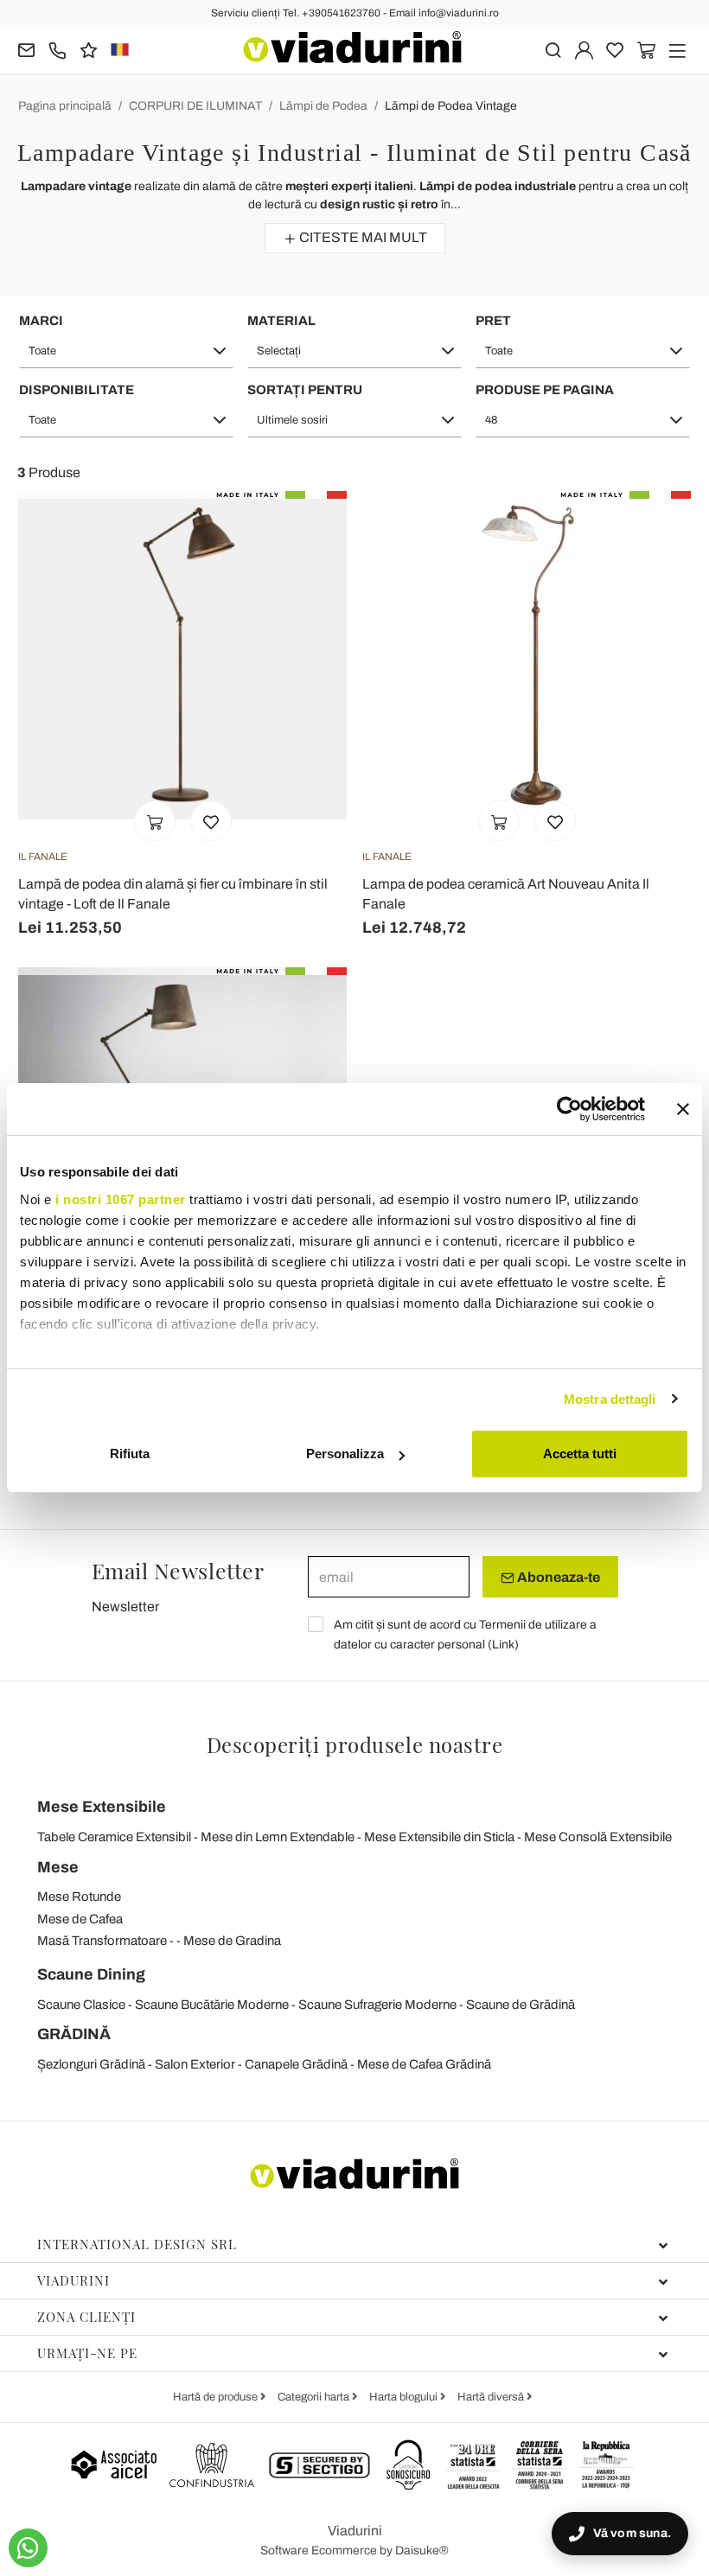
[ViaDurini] (352, 47)
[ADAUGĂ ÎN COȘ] (155, 821)
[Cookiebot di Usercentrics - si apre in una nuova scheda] (569, 1109)
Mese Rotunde (79, 1897)
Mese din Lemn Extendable (278, 1837)
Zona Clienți (86, 2317)
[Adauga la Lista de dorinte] (211, 821)
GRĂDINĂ (74, 2034)
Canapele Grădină (296, 2064)
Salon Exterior (195, 2064)
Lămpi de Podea (323, 106)
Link (503, 1645)
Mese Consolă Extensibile (598, 1837)
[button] (126, 351)
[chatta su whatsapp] (28, 2548)
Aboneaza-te (557, 1577)
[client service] (57, 49)
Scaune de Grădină (521, 2005)
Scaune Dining (91, 1974)
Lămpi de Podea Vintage (451, 106)
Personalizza (345, 1454)
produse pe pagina (545, 390)
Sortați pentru (305, 390)
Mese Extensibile (102, 1807)
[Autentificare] (584, 49)
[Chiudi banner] (683, 1109)
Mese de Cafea (80, 1919)
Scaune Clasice (81, 2005)
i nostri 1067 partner (121, 1199)
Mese (58, 1867)
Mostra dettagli (610, 1399)
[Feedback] (89, 49)
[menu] (677, 49)
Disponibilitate (77, 390)
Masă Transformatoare (102, 1941)
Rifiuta (130, 1454)
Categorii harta (315, 2397)
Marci (41, 321)
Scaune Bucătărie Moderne (212, 2005)
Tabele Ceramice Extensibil (114, 1837)
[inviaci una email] (26, 49)
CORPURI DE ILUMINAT (195, 106)
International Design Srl (137, 2244)
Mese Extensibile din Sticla (439, 1837)
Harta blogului (405, 2397)
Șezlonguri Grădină (91, 2064)
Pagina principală (65, 106)
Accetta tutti (580, 1454)
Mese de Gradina (232, 1941)
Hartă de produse (217, 2397)
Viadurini (73, 2280)
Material (281, 321)
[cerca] (553, 49)
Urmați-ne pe (87, 2353)
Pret (493, 321)
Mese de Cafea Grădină (424, 2064)
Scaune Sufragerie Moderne (377, 2005)
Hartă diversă (492, 2397)
